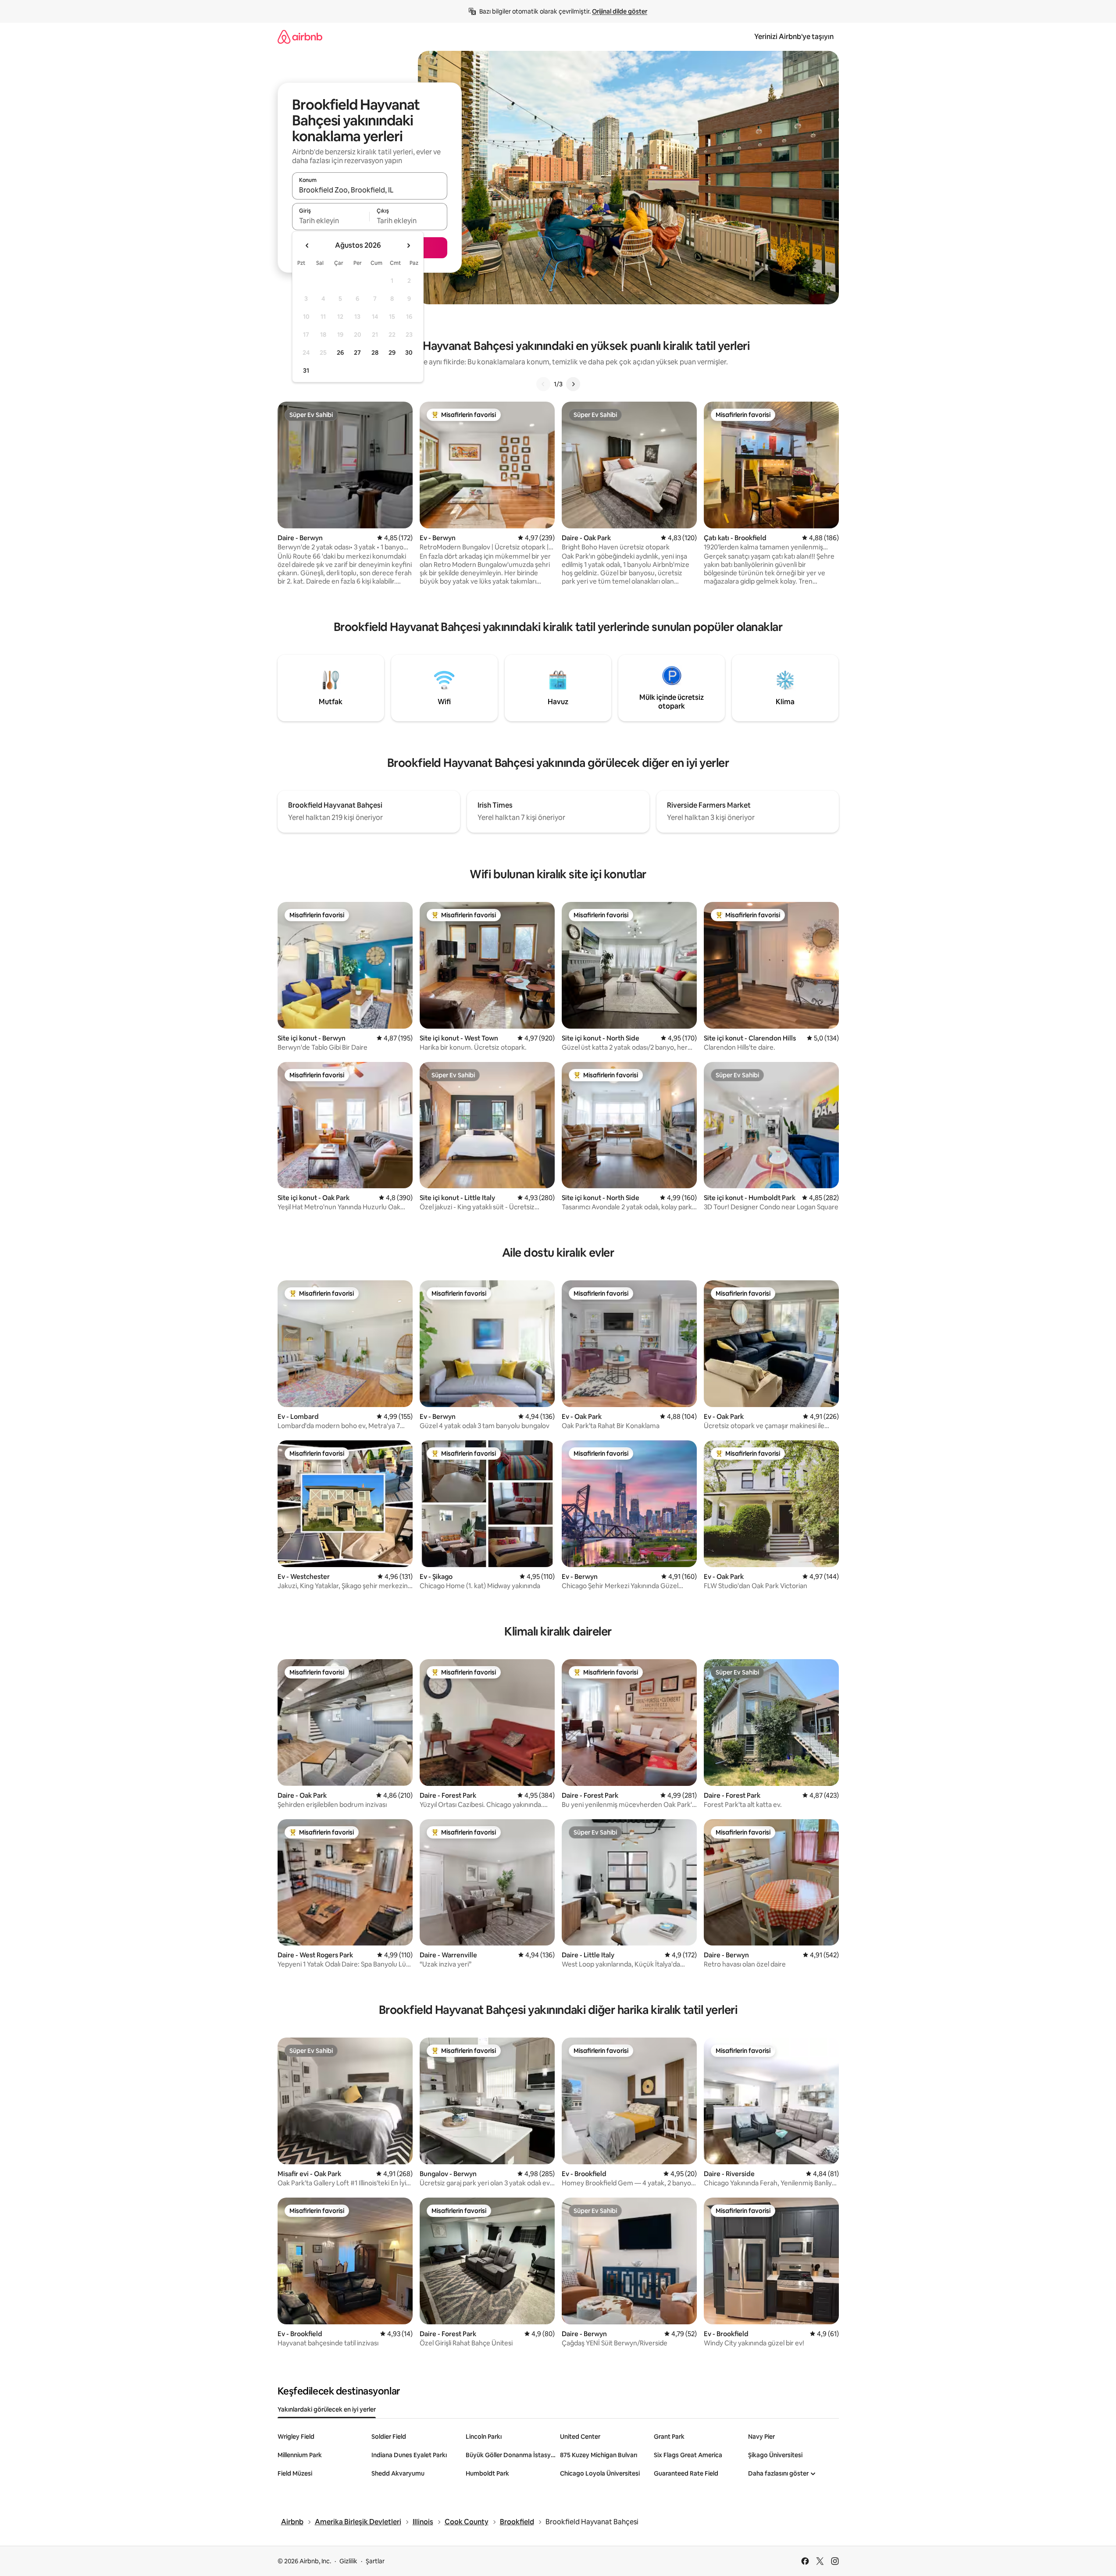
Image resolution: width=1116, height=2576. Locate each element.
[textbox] (331, 221)
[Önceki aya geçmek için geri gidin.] (307, 246)
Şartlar (375, 2561)
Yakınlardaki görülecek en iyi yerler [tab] (327, 2409)
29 (392, 353)
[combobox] (370, 190)
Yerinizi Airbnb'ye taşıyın (794, 37)
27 (357, 353)
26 (340, 353)
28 (375, 353)
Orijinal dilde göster (620, 11)
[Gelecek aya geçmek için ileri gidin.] (408, 246)
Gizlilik (348, 2561)
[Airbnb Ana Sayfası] (300, 37)
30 (409, 353)
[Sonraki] (573, 384)
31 (306, 371)
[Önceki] (543, 384)
